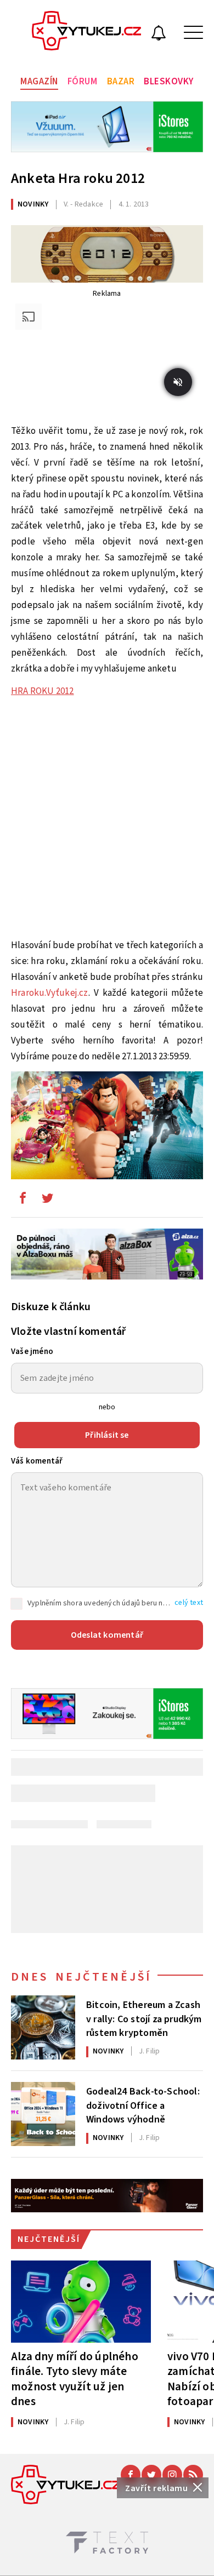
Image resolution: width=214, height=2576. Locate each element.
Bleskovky (169, 82)
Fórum (83, 82)
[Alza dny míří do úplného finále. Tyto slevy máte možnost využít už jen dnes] (81, 2302)
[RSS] (193, 2475)
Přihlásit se (107, 1435)
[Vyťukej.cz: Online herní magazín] (87, 32)
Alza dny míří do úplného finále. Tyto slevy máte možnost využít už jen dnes (75, 2379)
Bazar (121, 82)
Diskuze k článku (51, 1307)
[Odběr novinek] (159, 35)
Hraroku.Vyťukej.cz (50, 993)
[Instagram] (172, 2475)
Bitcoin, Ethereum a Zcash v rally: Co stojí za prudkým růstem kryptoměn (144, 2018)
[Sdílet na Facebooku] (22, 1201)
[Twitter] (151, 2475)
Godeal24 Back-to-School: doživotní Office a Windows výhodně (143, 2104)
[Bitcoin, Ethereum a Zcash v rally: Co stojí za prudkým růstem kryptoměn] (43, 2027)
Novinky (33, 204)
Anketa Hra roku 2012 (78, 178)
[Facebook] (131, 2475)
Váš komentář (37, 1461)
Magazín (39, 82)
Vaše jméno (32, 1352)
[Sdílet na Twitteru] (47, 1201)
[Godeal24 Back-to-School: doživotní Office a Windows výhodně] (43, 2114)
